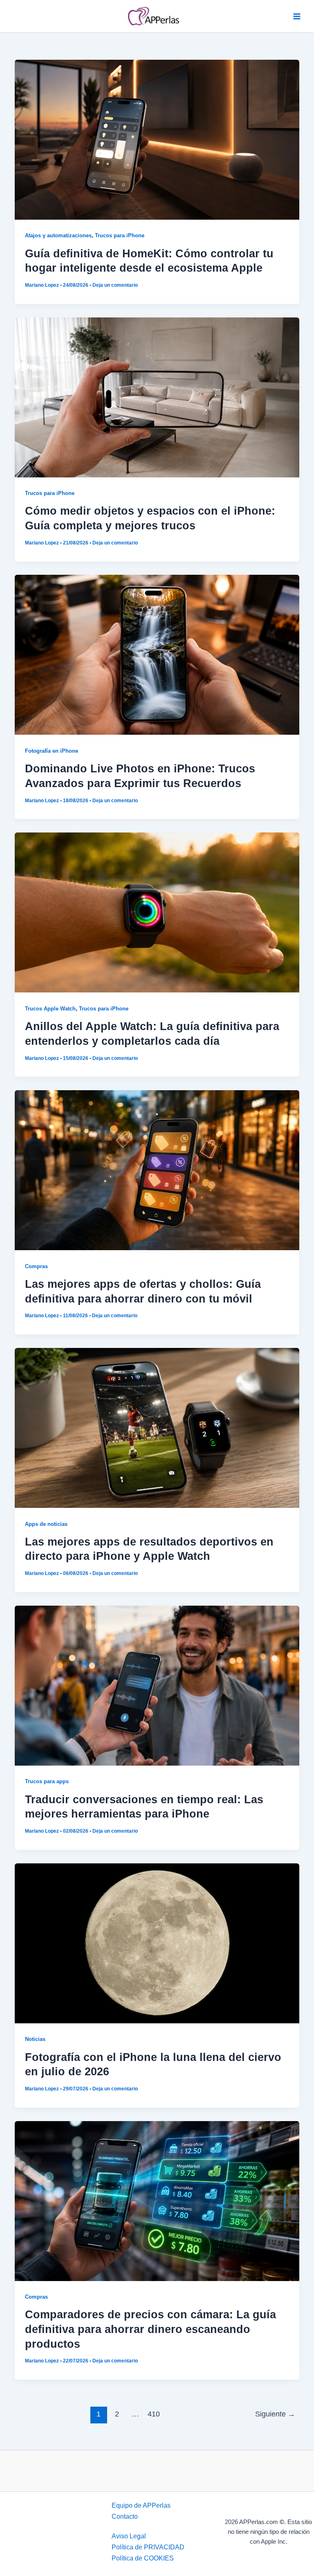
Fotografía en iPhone (52, 751)
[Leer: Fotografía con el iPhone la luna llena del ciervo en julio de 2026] (157, 1943)
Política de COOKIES (143, 2558)
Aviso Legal (129, 2536)
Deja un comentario (115, 285)
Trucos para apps (47, 1781)
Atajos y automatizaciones (58, 235)
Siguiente (275, 2414)
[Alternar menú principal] (297, 16)
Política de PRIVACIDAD (148, 2547)
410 (154, 2414)
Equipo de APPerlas (141, 2505)
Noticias (35, 2039)
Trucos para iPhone (120, 235)
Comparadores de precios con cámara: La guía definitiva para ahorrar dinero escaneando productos (150, 2329)
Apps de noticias (46, 1524)
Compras (36, 1266)
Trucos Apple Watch (50, 1009)
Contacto (125, 2516)
